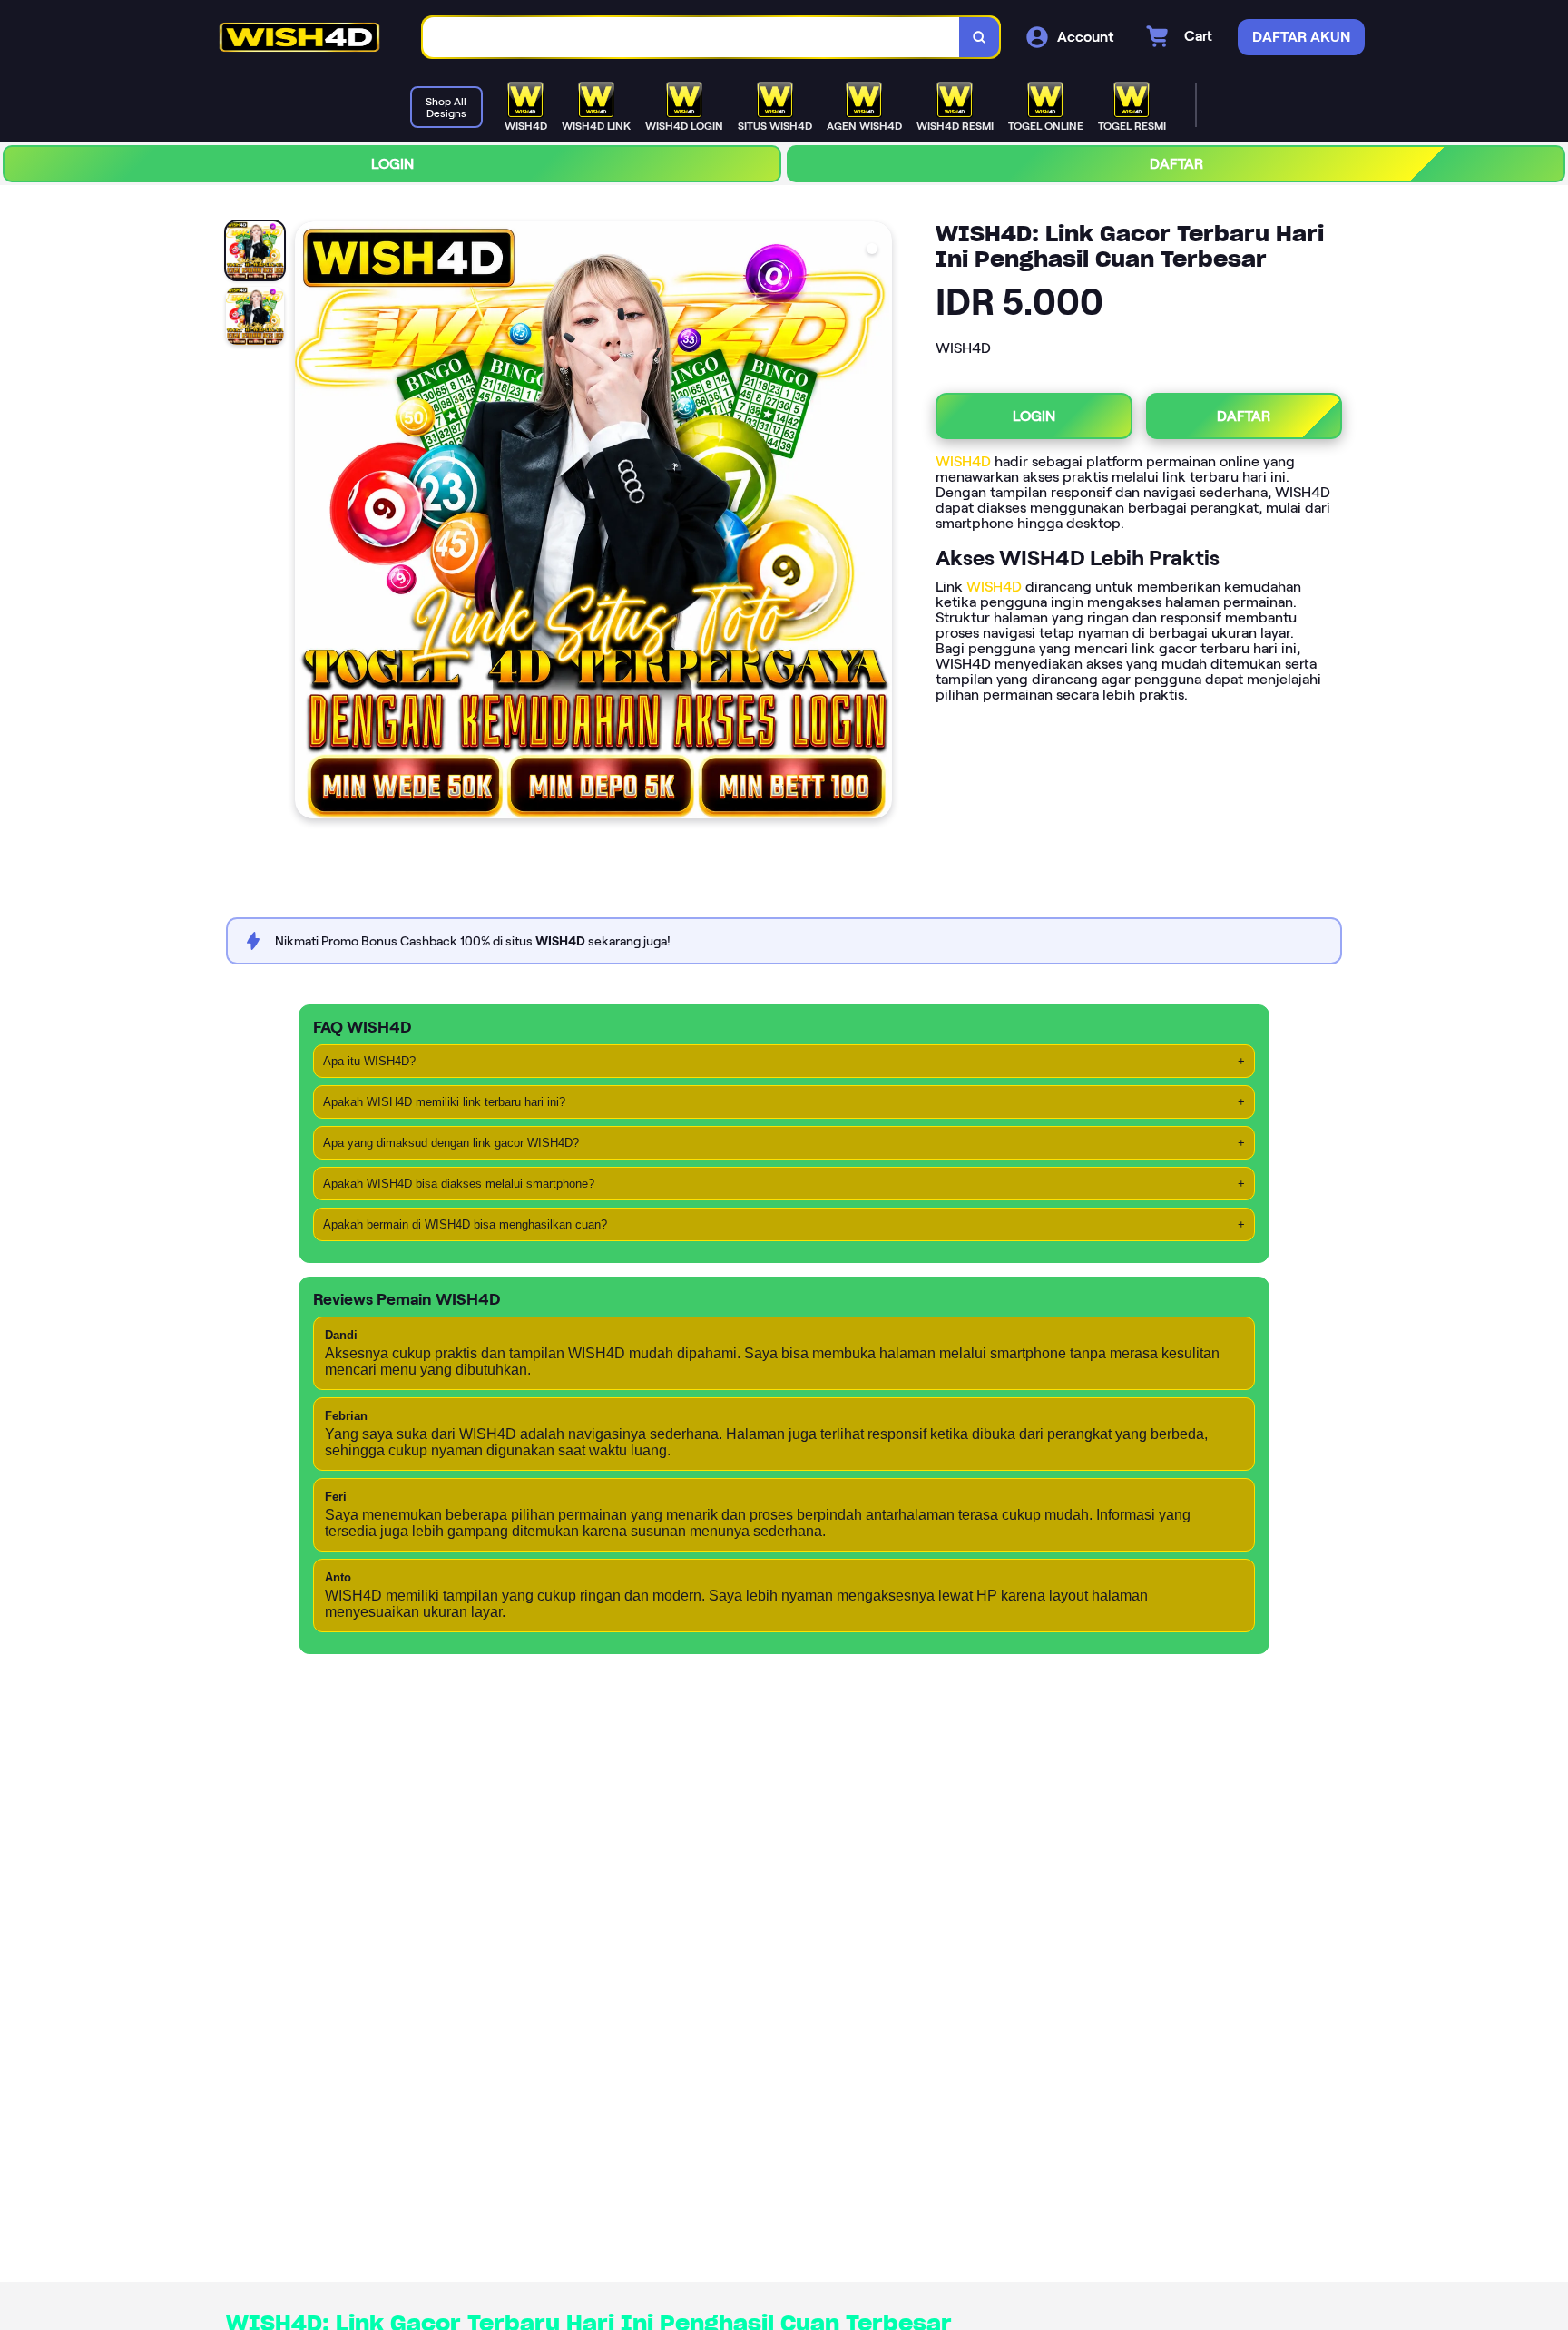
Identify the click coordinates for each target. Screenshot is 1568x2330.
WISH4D (963, 461)
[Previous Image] (309, 523)
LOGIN (392, 164)
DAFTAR (1176, 164)
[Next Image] (877, 523)
